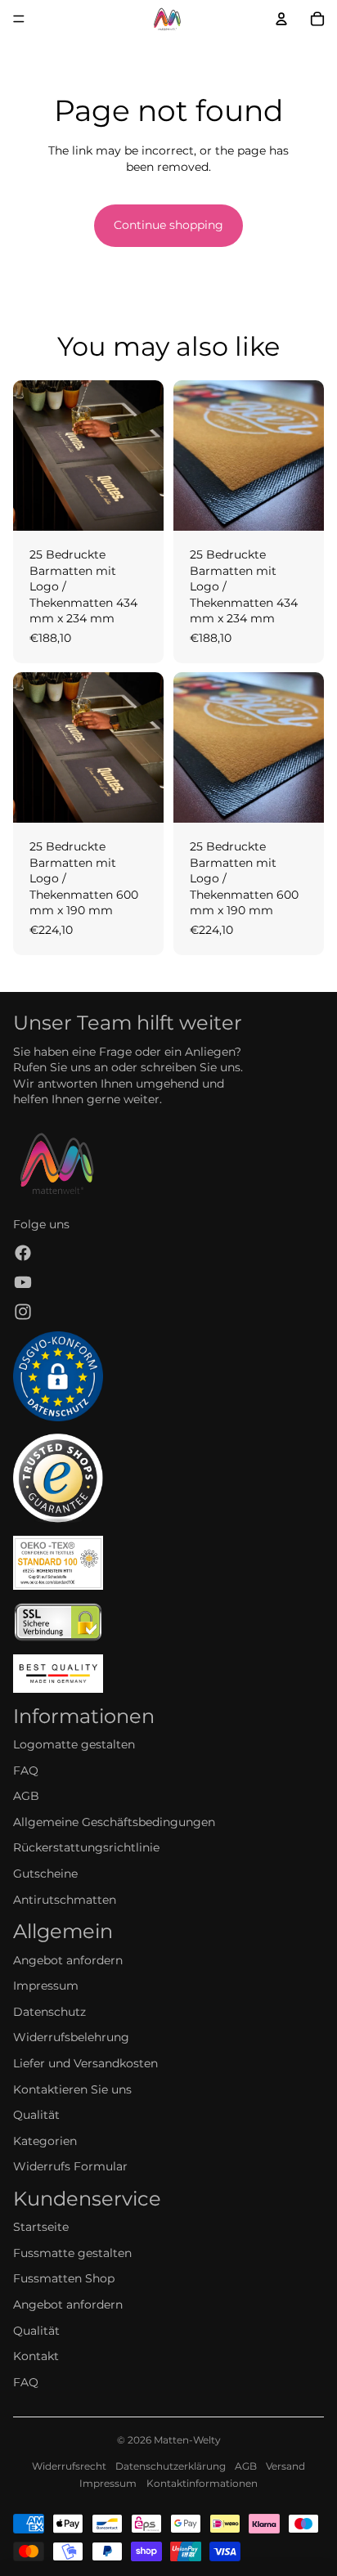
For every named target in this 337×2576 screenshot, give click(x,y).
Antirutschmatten (65, 1900)
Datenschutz (49, 2012)
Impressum (46, 1986)
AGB (26, 1796)
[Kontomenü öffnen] (281, 19)
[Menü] (19, 19)
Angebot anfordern (68, 1960)
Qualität (36, 2115)
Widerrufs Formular (70, 2166)
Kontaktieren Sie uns (72, 2089)
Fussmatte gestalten (72, 2253)
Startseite (41, 2227)
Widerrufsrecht (69, 2466)
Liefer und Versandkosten (85, 2063)
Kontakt (36, 2356)
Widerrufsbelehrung (71, 2037)
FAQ (26, 1770)
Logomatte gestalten (74, 1744)
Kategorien (45, 2141)
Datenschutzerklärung (171, 2466)
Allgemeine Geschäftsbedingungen (114, 1822)
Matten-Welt (184, 2440)
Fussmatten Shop (64, 2278)
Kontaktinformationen (202, 2483)
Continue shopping (168, 225)
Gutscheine (45, 1874)
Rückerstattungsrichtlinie (86, 1847)
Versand (285, 2466)
